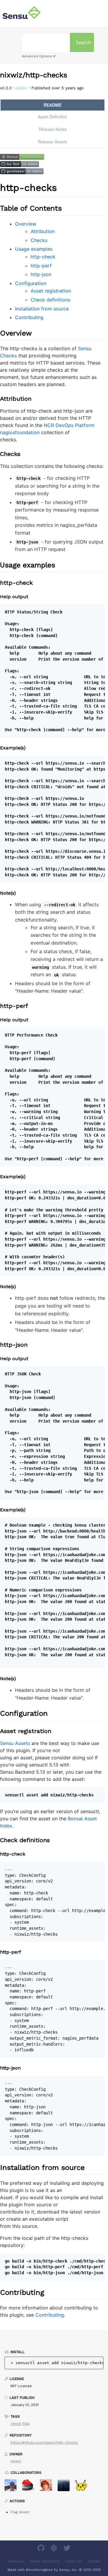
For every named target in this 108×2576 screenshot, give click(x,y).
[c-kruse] (66, 2487)
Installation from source (42, 309)
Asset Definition (52, 117)
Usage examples (34, 249)
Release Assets (52, 142)
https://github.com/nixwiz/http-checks (44, 2442)
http (26, 2424)
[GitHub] (42, 2549)
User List (74, 2561)
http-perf (41, 266)
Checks (39, 240)
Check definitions (50, 300)
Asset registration (51, 291)
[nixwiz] (13, 2487)
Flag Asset (20, 2512)
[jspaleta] (30, 2487)
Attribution (43, 231)
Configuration (31, 283)
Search (84, 42)
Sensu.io (16, 2561)
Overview (26, 224)
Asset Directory (45, 2561)
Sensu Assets (15, 1743)
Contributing (29, 317)
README (52, 105)
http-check (43, 257)
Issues (94, 2561)
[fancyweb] (84, 2487)
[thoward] (48, 2487)
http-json (41, 274)
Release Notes (53, 129)
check (16, 2424)
